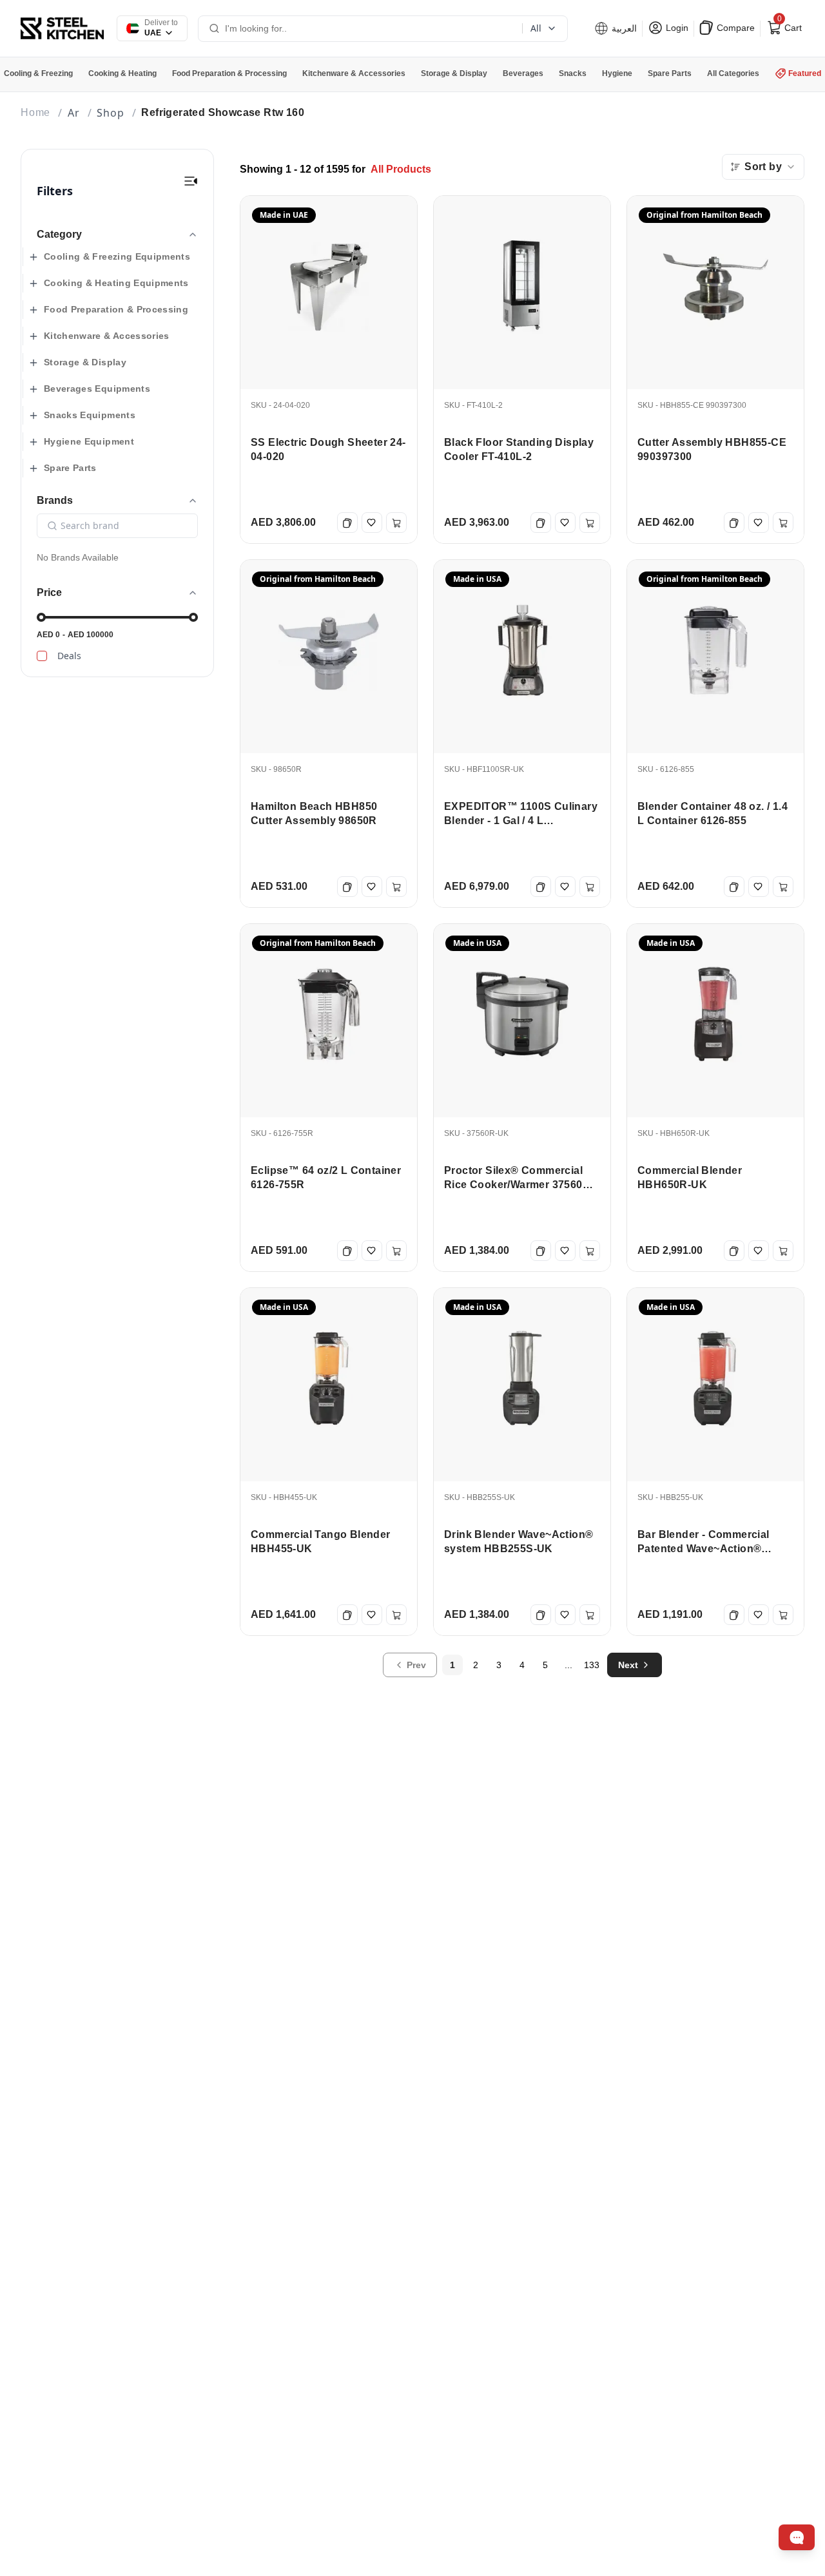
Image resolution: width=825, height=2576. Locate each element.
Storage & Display (85, 362)
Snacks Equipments (90, 415)
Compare (734, 28)
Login (676, 28)
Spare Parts (70, 468)
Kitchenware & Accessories (107, 336)
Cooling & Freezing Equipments (117, 256)
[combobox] (763, 167)
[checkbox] (42, 656)
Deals (69, 656)
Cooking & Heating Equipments (116, 283)
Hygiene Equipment (89, 441)
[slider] (41, 617)
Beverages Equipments (97, 389)
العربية (623, 28)
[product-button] (191, 181)
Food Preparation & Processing (116, 309)
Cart (788, 25)
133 (592, 1665)
